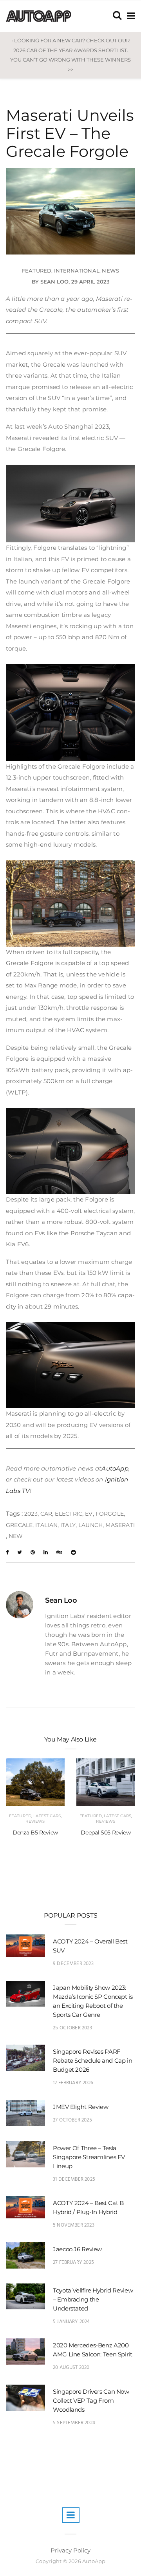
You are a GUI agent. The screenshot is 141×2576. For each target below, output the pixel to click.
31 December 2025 (74, 2179)
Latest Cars (47, 1816)
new (16, 1536)
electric (69, 1514)
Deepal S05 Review (106, 1832)
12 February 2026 (73, 2083)
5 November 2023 (74, 2225)
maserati (120, 1525)
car (46, 1514)
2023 (31, 1514)
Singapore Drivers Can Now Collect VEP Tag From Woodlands (91, 2401)
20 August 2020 (71, 2368)
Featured (37, 271)
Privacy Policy (70, 2550)
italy (68, 1525)
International (77, 271)
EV (89, 1514)
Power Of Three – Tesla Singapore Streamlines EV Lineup (89, 2157)
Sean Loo (54, 282)
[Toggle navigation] (129, 16)
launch (90, 1525)
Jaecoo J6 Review (77, 2249)
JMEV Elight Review (80, 2107)
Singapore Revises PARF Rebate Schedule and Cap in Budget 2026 (92, 2061)
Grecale (19, 1525)
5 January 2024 (71, 2322)
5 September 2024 (74, 2423)
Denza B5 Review (35, 1832)
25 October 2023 (72, 2028)
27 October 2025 (72, 2120)
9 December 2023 (73, 1964)
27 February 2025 (73, 2262)
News (110, 271)
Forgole (110, 1514)
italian (46, 1525)
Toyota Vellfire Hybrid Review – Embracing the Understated (93, 2299)
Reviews (35, 1821)
